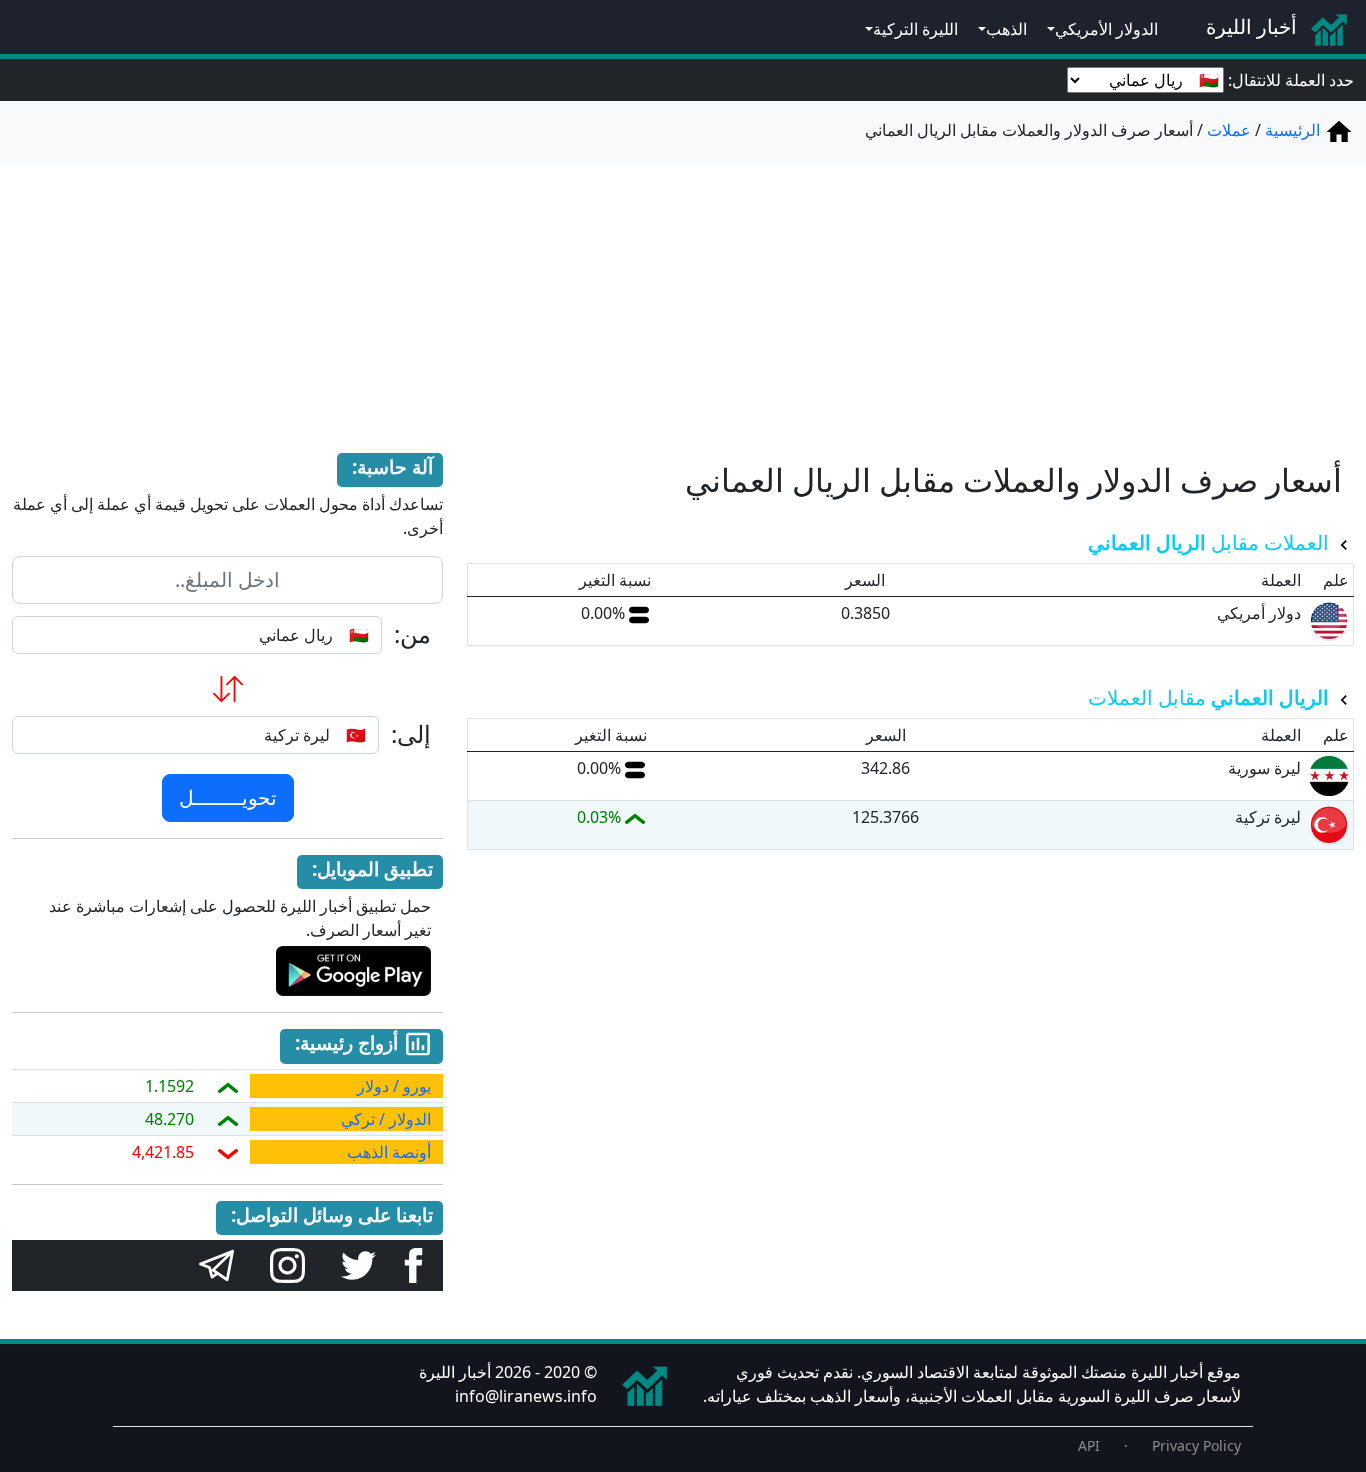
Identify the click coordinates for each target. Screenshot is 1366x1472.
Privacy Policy (1196, 1445)
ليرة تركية (1268, 817)
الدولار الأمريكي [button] (1106, 29)
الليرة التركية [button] (915, 29)
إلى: (411, 734)
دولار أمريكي (1259, 613)
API (1089, 1445)
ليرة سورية (1264, 768)
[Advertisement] (683, 288)
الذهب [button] (1006, 29)
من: (412, 634)
